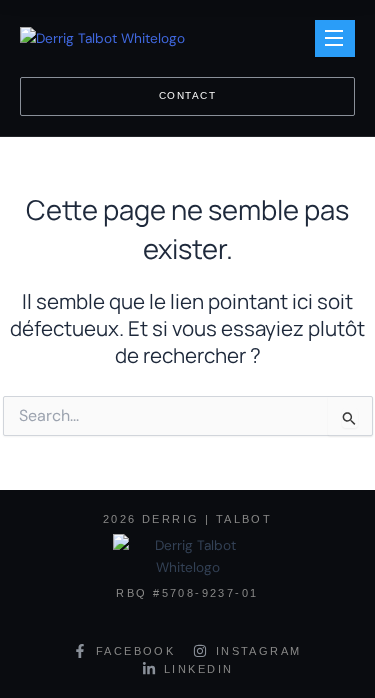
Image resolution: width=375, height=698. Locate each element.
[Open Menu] (335, 38)
